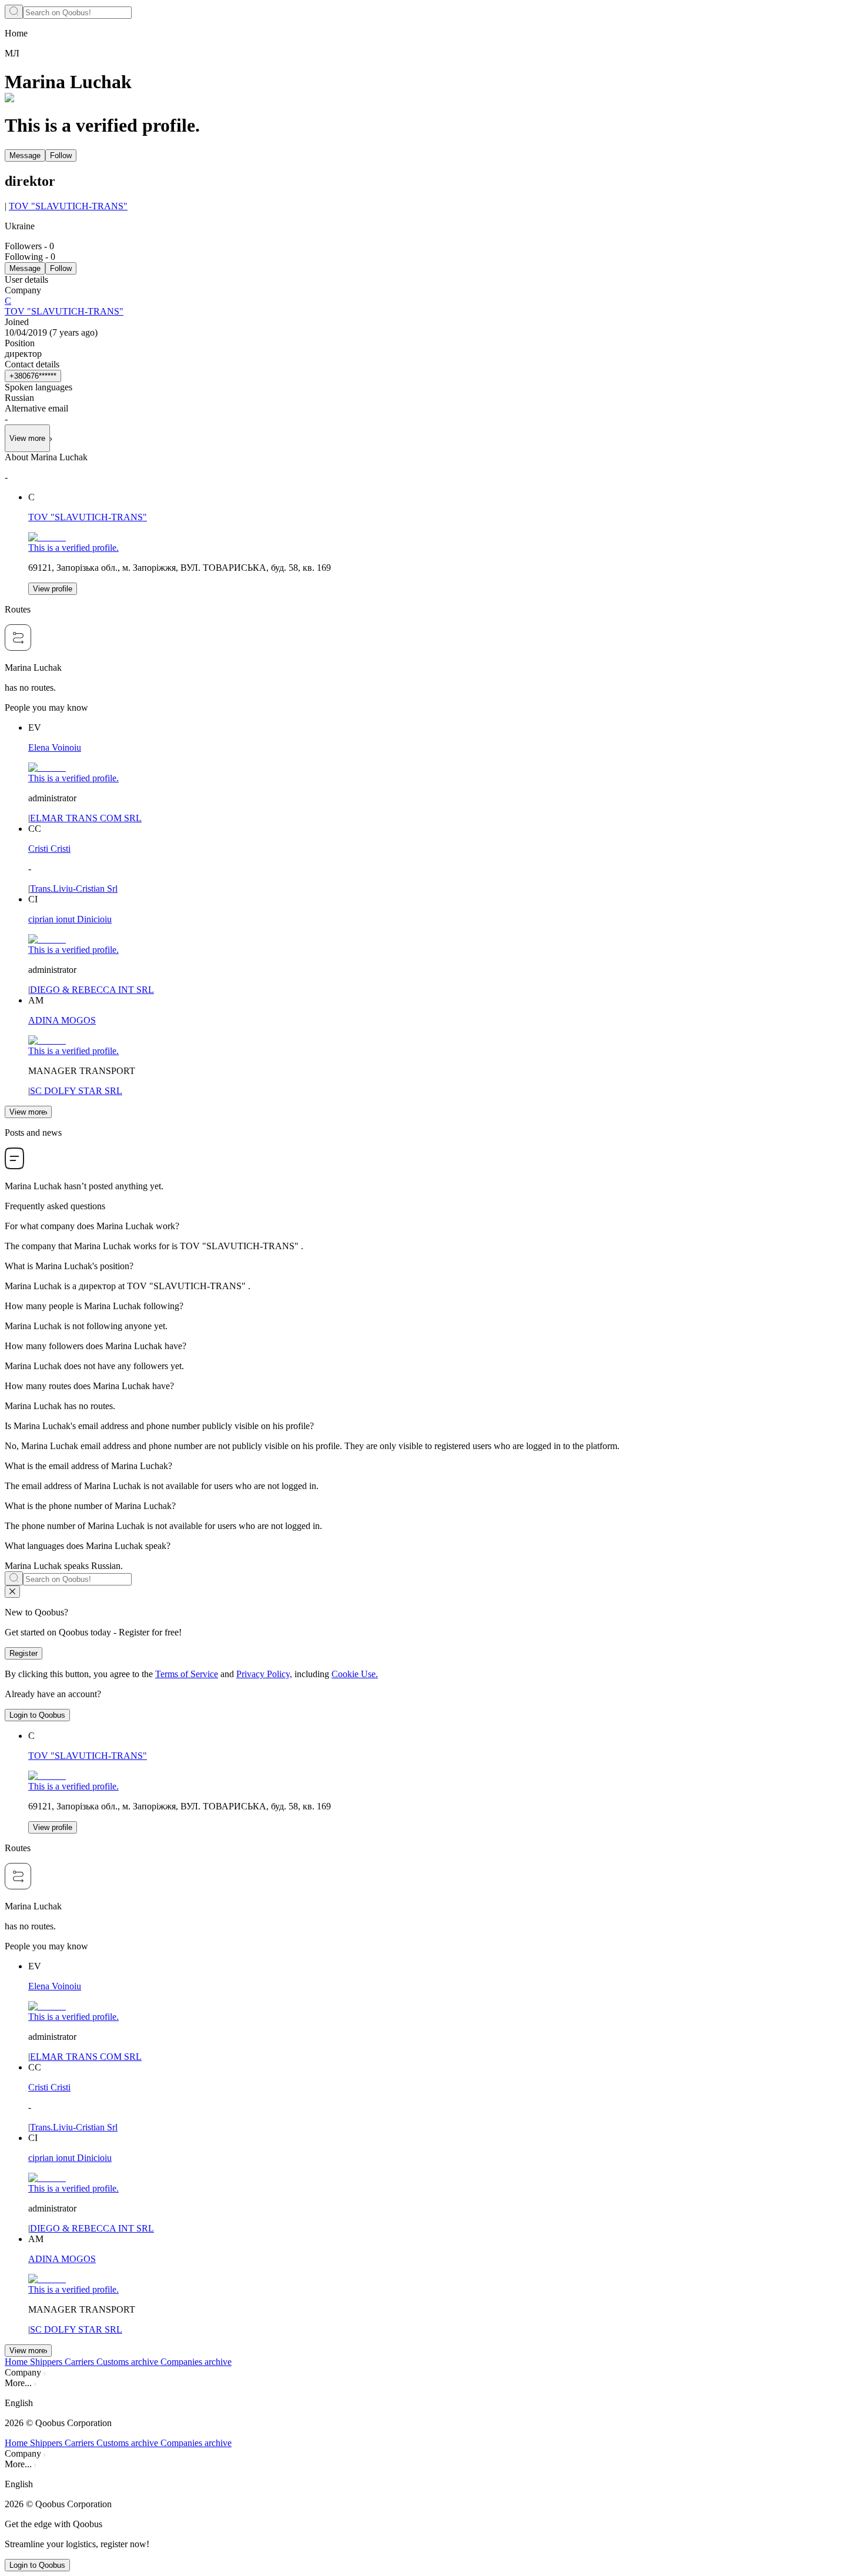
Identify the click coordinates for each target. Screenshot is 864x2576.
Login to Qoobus (37, 1715)
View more (27, 1112)
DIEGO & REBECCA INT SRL (92, 990)
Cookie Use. (355, 1674)
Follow (61, 155)
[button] (432, 2403)
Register (24, 1653)
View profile (53, 589)
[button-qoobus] (12, 1592)
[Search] (14, 12)
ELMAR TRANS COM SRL (86, 818)
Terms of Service (187, 1674)
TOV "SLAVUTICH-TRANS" (68, 206)
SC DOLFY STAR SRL (76, 1091)
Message (25, 155)
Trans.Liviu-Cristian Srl (74, 889)
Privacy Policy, (264, 1674)
